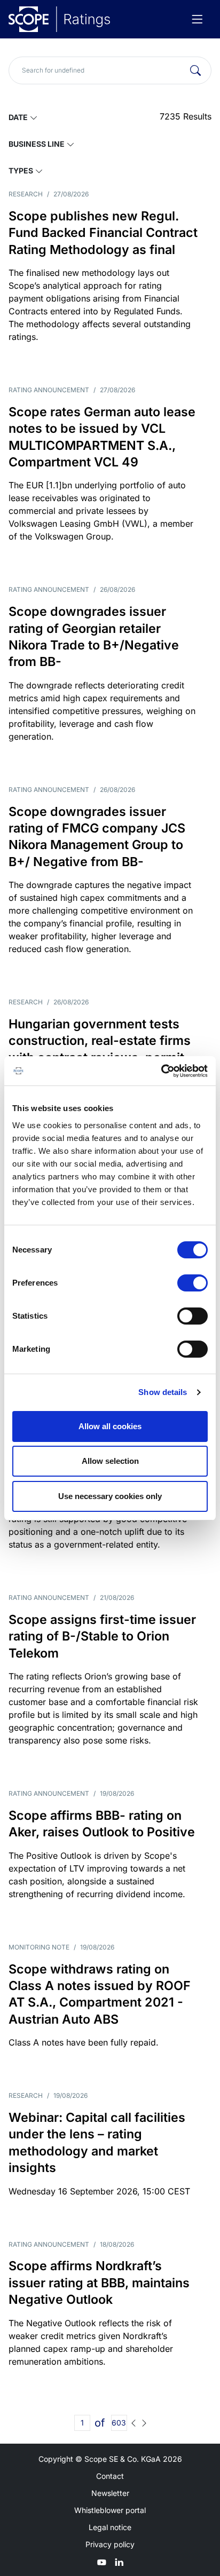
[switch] (192, 1283)
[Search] (195, 70)
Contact (110, 2476)
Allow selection (110, 1461)
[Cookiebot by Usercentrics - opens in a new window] (161, 1071)
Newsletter (110, 2493)
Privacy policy (110, 2544)
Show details (163, 1392)
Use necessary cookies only (110, 1496)
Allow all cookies (110, 1426)
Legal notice (110, 2527)
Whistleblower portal (110, 2510)
